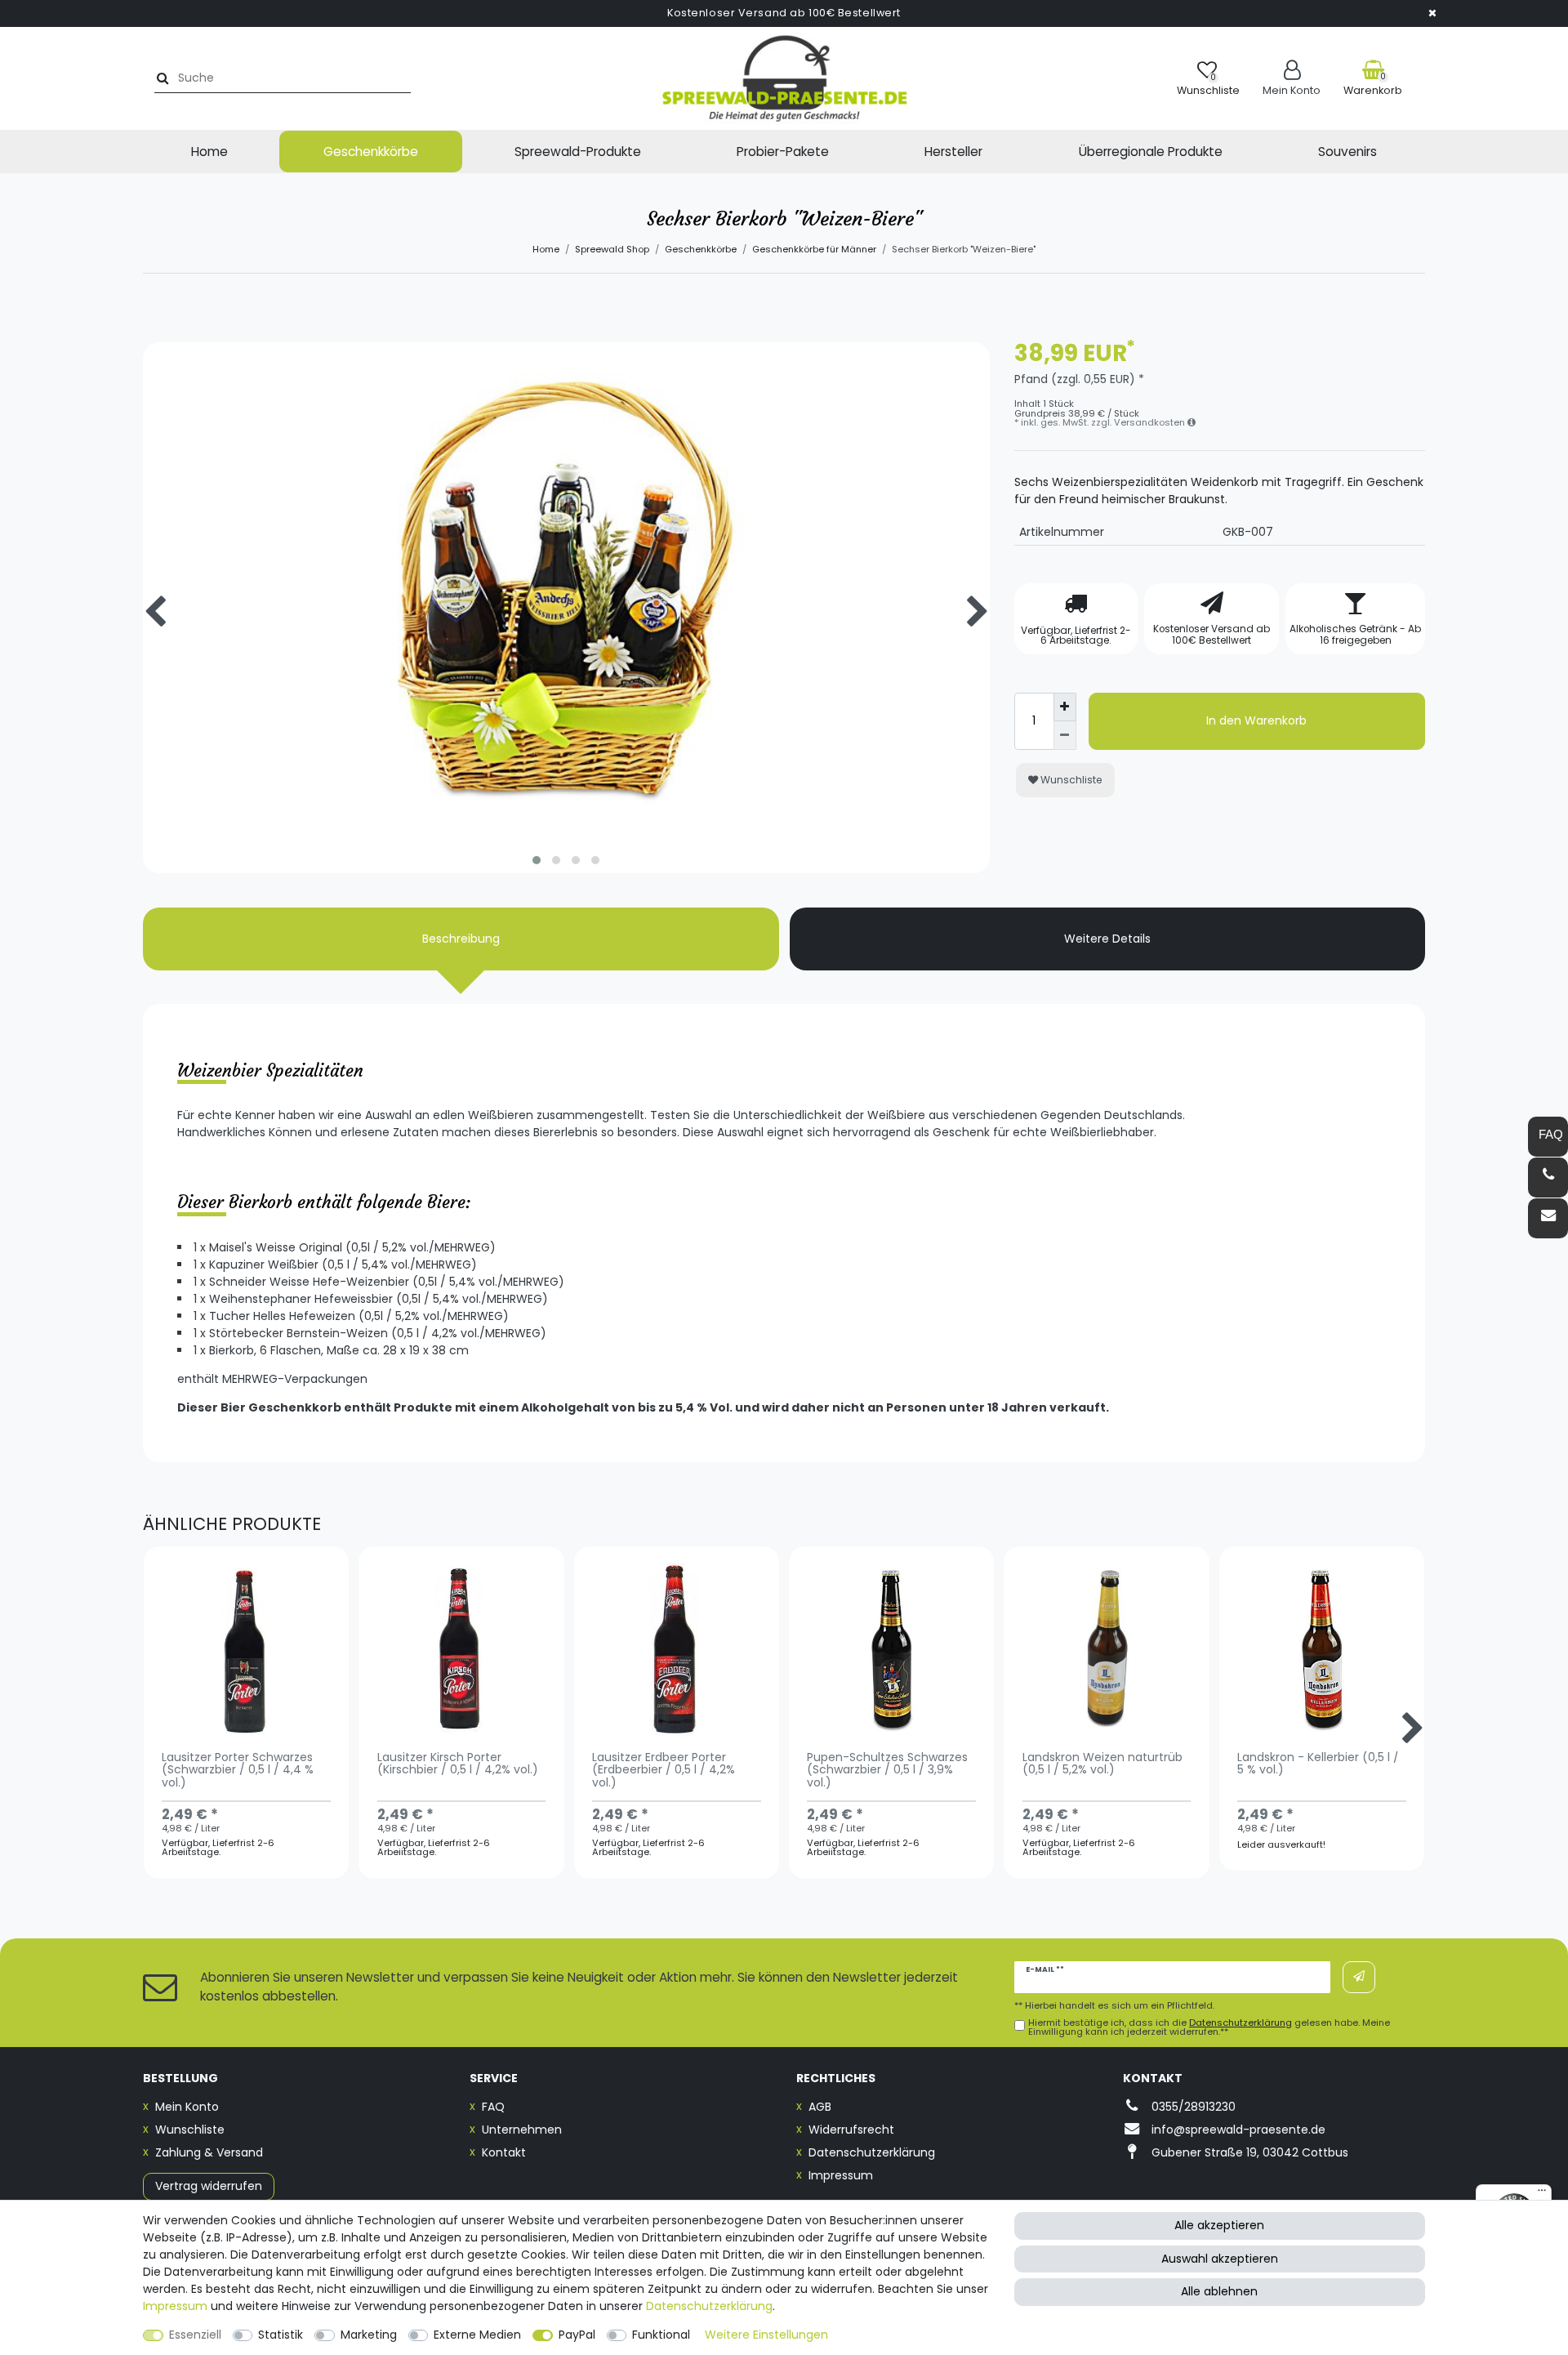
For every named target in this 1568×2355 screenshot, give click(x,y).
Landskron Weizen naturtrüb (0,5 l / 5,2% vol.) (1102, 1764)
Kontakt (504, 2152)
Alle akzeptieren (1219, 2225)
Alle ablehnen (1219, 2291)
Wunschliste (1070, 780)
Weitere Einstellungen (766, 2335)
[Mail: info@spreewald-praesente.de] (1548, 1218)
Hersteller (953, 152)
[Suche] (160, 78)
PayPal (577, 2335)
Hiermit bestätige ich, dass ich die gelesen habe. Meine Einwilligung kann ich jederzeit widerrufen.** (1209, 2027)
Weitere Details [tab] (1107, 939)
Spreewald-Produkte (578, 152)
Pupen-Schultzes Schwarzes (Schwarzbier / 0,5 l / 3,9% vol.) (887, 1771)
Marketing (369, 2335)
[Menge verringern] (1065, 736)
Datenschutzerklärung (872, 2152)
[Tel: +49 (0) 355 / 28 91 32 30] (1548, 1177)
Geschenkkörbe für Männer (814, 249)
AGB (820, 2107)
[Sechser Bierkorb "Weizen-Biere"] (566, 766)
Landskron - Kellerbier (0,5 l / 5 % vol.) (1318, 1764)
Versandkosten (1151, 422)
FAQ (493, 2107)
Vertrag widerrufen (209, 2186)
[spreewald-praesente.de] (784, 78)
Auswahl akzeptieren (1220, 2259)
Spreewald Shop (612, 249)
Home (209, 152)
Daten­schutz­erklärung (709, 2306)
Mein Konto (187, 2107)
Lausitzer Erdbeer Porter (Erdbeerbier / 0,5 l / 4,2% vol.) (664, 1771)
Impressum (841, 2175)
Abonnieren (1359, 1977)
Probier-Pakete (783, 152)
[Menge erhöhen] (1065, 707)
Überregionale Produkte (1151, 152)
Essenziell (195, 2335)
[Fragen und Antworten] (1548, 1137)
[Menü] (1542, 2194)
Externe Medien (477, 2335)
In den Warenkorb (1256, 720)
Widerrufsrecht (851, 2130)
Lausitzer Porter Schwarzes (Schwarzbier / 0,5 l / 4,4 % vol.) (238, 1771)
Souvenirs (1347, 152)
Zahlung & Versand (209, 2152)
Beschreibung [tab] (461, 939)
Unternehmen (522, 2130)
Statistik (281, 2335)
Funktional (661, 2335)
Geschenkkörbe (371, 152)
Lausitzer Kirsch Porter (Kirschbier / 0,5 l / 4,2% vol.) (458, 1764)
